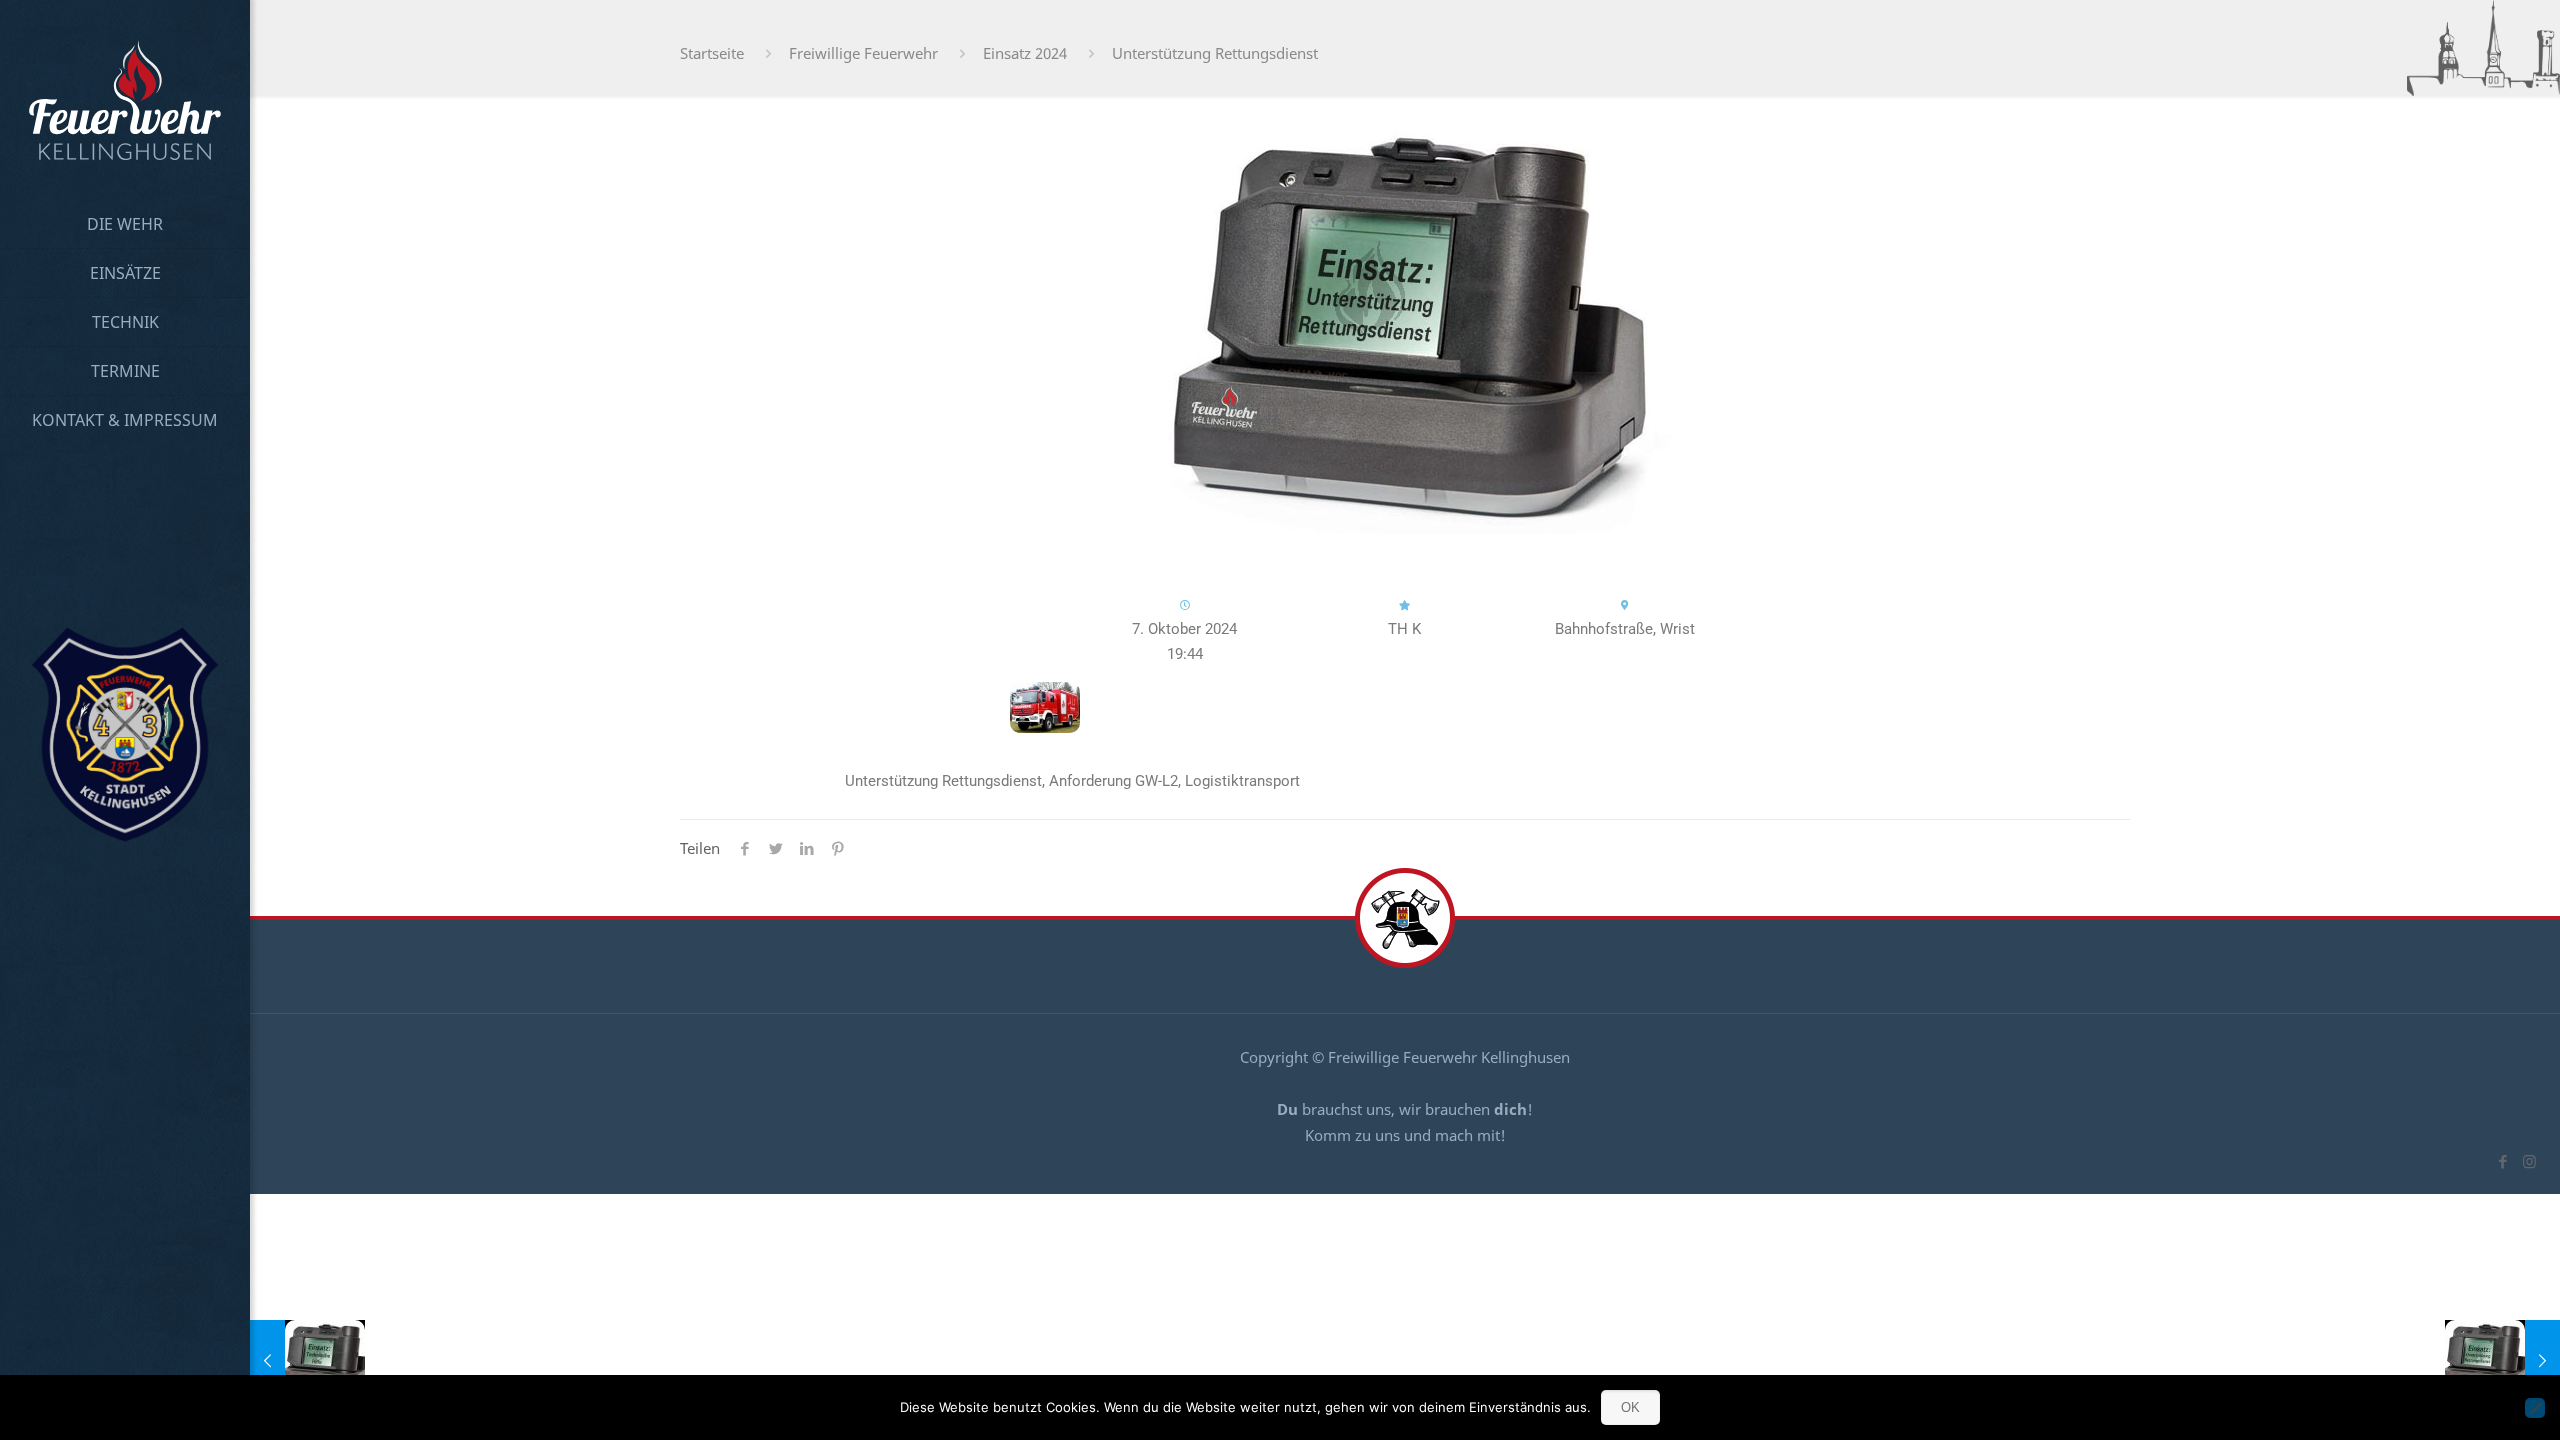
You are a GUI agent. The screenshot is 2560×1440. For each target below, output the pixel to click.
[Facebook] (2502, 1161)
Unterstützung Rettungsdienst (1215, 53)
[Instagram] (2529, 1161)
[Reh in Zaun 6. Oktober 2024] (307, 1360)
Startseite (712, 53)
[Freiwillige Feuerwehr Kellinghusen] (125, 100)
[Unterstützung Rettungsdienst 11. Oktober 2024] (2502, 1360)
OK (1630, 1407)
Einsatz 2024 (1025, 53)
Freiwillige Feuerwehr (863, 53)
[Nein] (2535, 1408)
